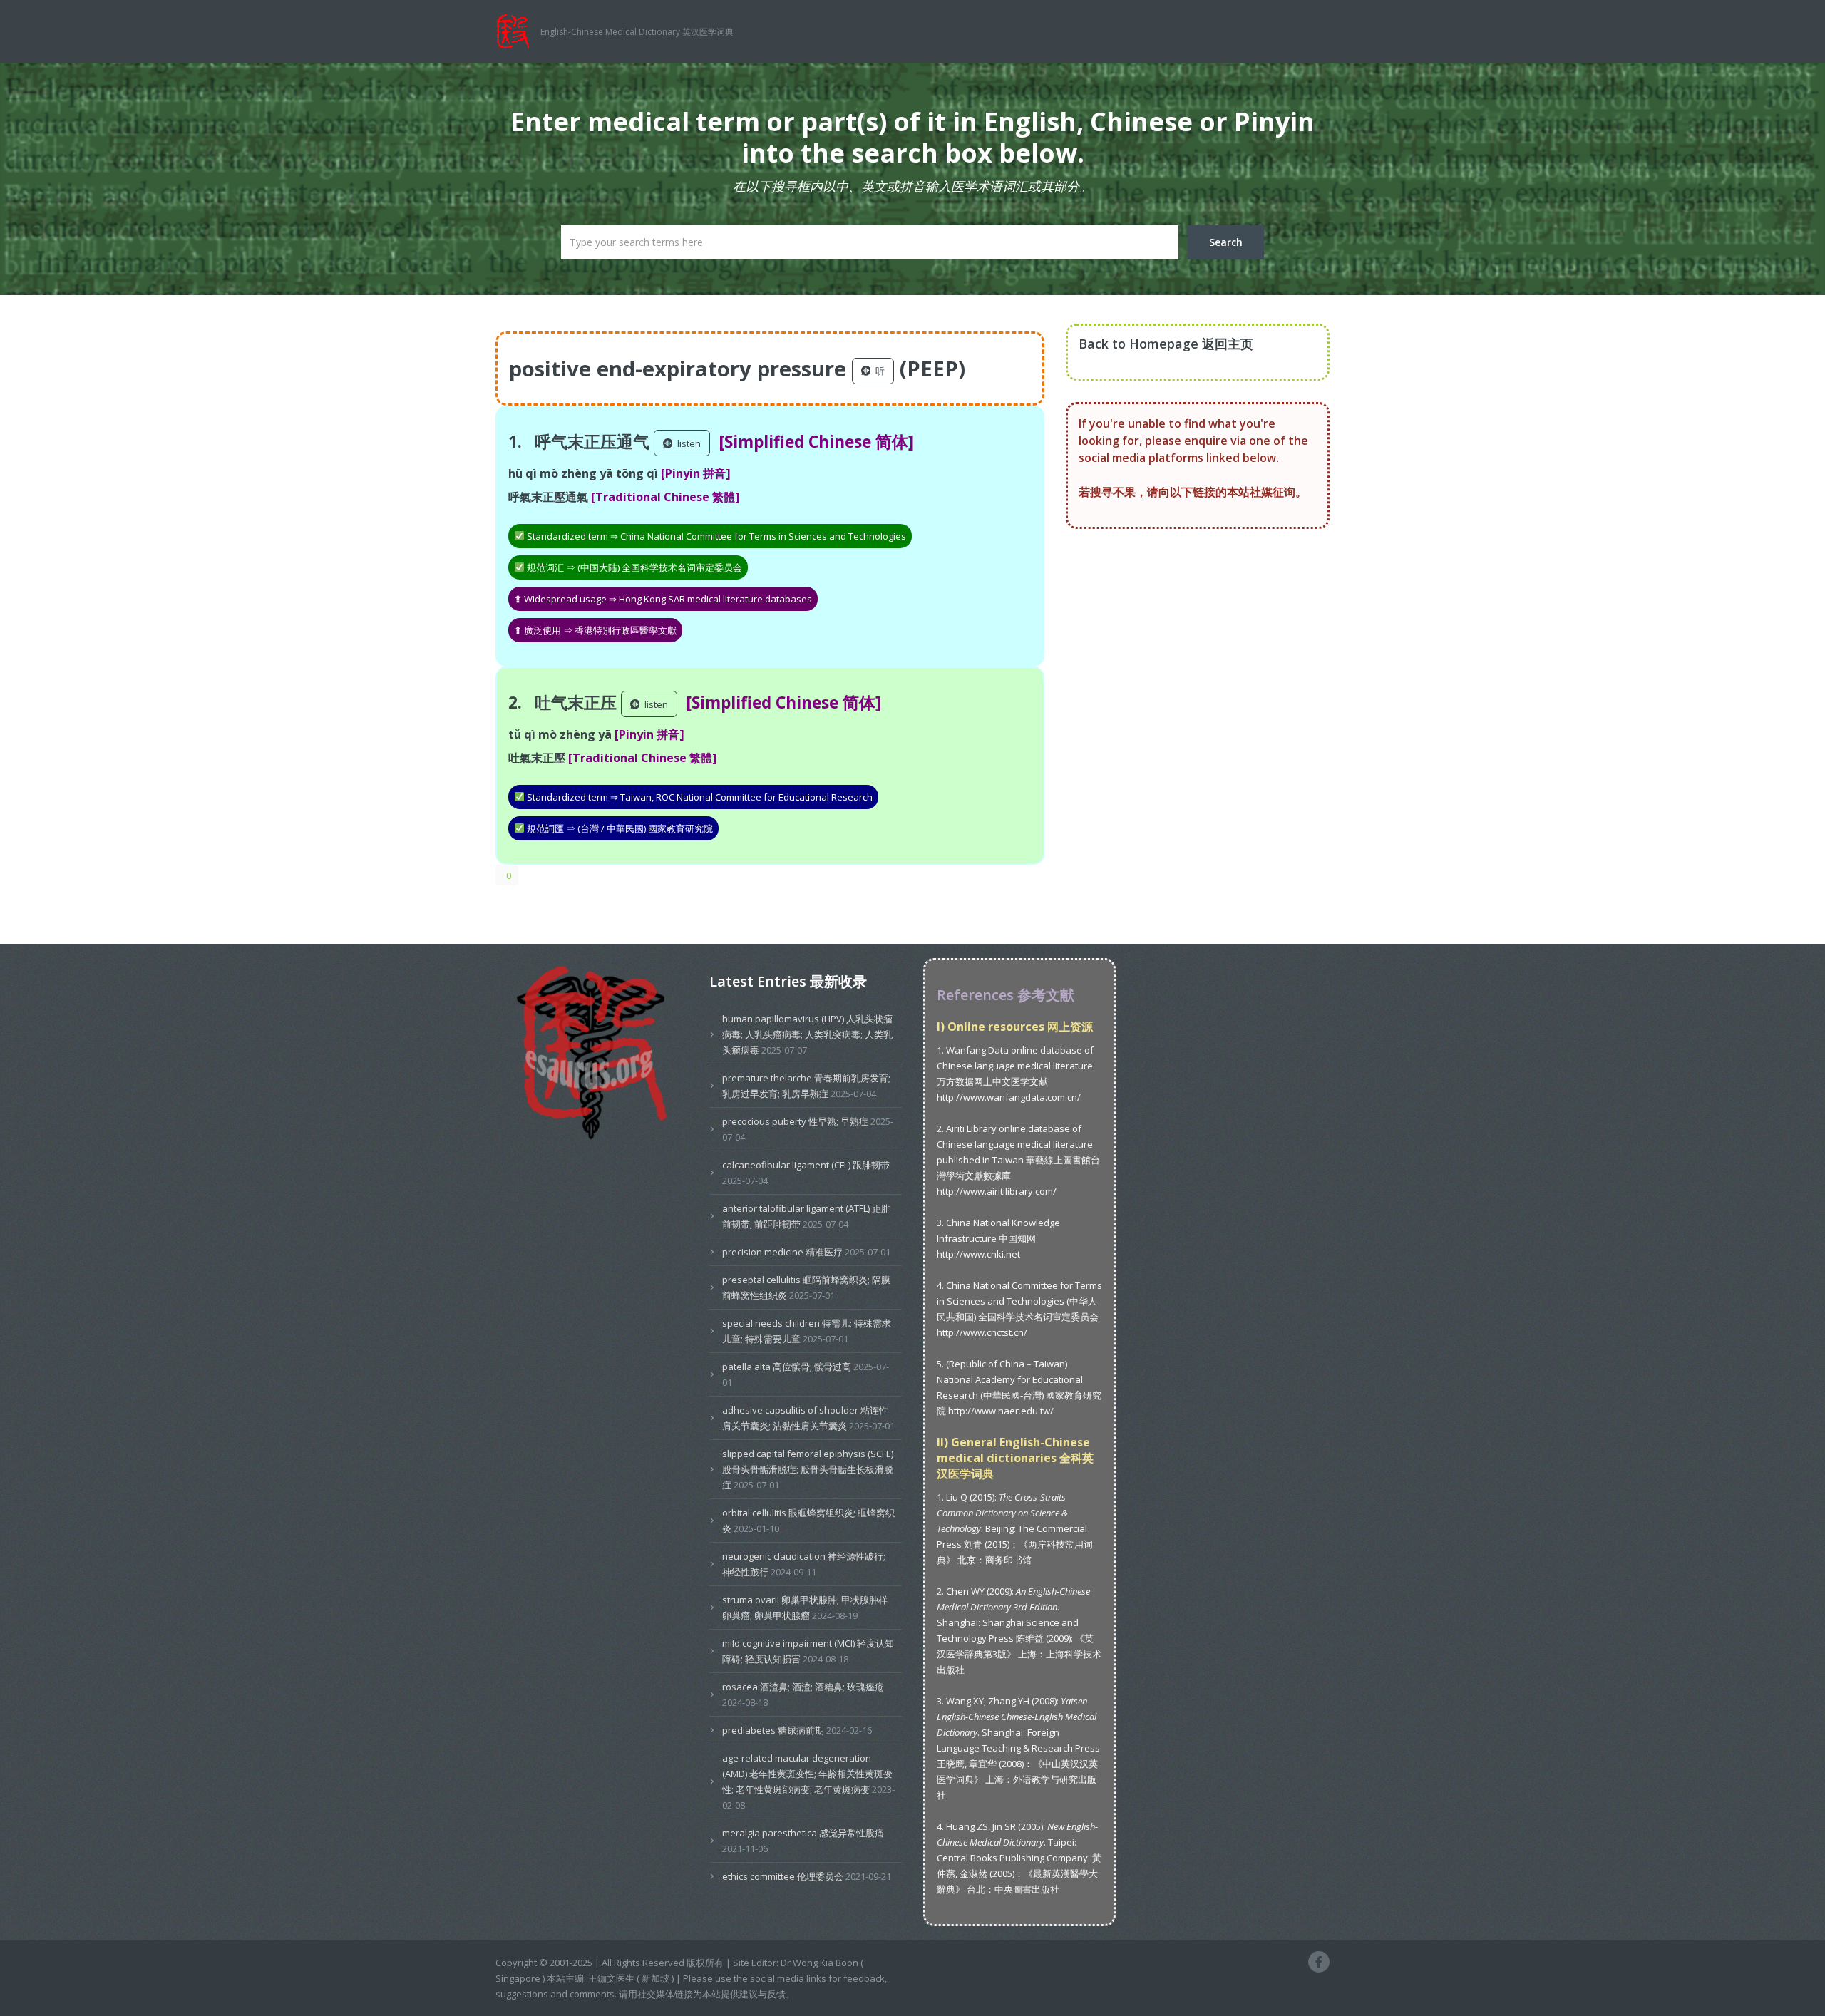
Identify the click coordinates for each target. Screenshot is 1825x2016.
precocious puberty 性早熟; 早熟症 (795, 1121)
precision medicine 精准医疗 (782, 1252)
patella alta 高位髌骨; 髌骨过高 (787, 1367)
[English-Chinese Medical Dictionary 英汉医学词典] (518, 30)
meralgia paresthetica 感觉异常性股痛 (803, 1833)
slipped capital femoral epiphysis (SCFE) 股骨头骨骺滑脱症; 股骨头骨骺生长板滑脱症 (808, 1469)
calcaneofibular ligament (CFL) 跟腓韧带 (806, 1165)
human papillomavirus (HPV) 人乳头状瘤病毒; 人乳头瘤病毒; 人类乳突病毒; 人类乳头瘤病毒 (807, 1034)
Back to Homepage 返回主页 (1166, 344)
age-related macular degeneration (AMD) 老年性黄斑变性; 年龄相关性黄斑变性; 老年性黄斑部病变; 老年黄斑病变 (807, 1774)
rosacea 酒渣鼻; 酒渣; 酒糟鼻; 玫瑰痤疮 (803, 1687)
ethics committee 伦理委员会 (783, 1876)
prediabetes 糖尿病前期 (773, 1730)
